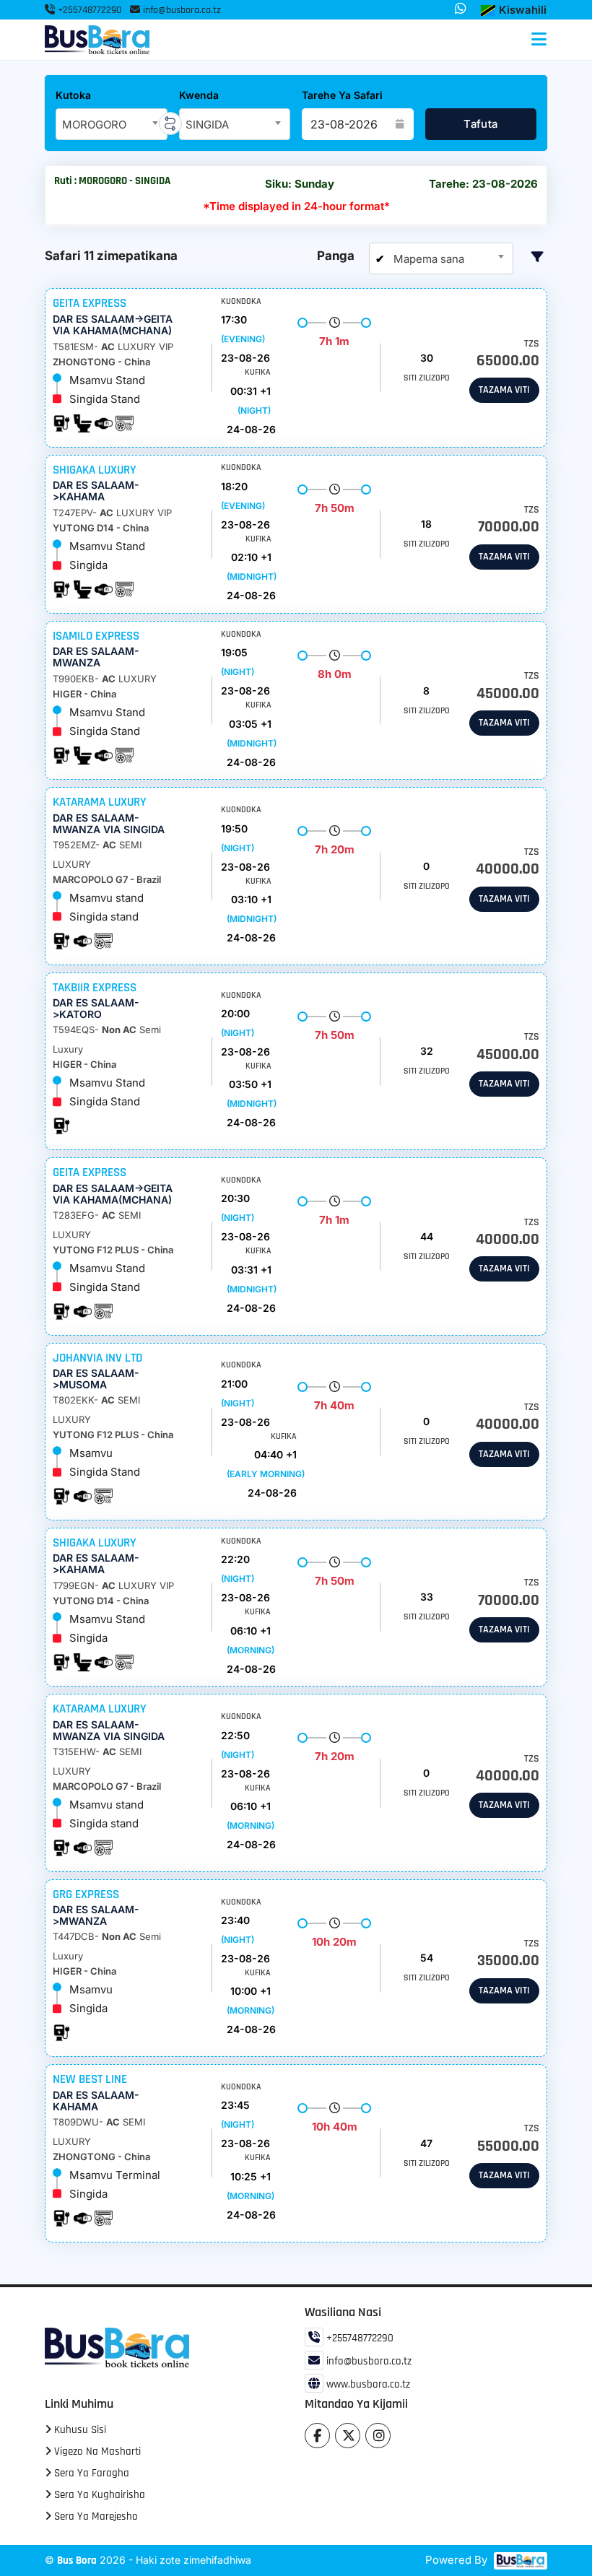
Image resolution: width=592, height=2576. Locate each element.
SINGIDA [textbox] (207, 125)
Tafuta (480, 124)
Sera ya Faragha (90, 2473)
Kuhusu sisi (79, 2430)
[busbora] (519, 2561)
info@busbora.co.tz (182, 10)
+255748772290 (88, 10)
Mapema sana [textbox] (427, 259)
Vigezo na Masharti (96, 2451)
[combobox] (112, 124)
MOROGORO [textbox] (94, 125)
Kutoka (73, 95)
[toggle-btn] (539, 40)
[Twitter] (348, 2436)
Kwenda (199, 95)
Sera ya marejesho (95, 2516)
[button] (514, 10)
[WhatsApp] (461, 9)
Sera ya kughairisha (98, 2495)
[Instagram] (378, 2436)
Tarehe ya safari (342, 95)
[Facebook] (317, 2436)
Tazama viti (504, 390)
